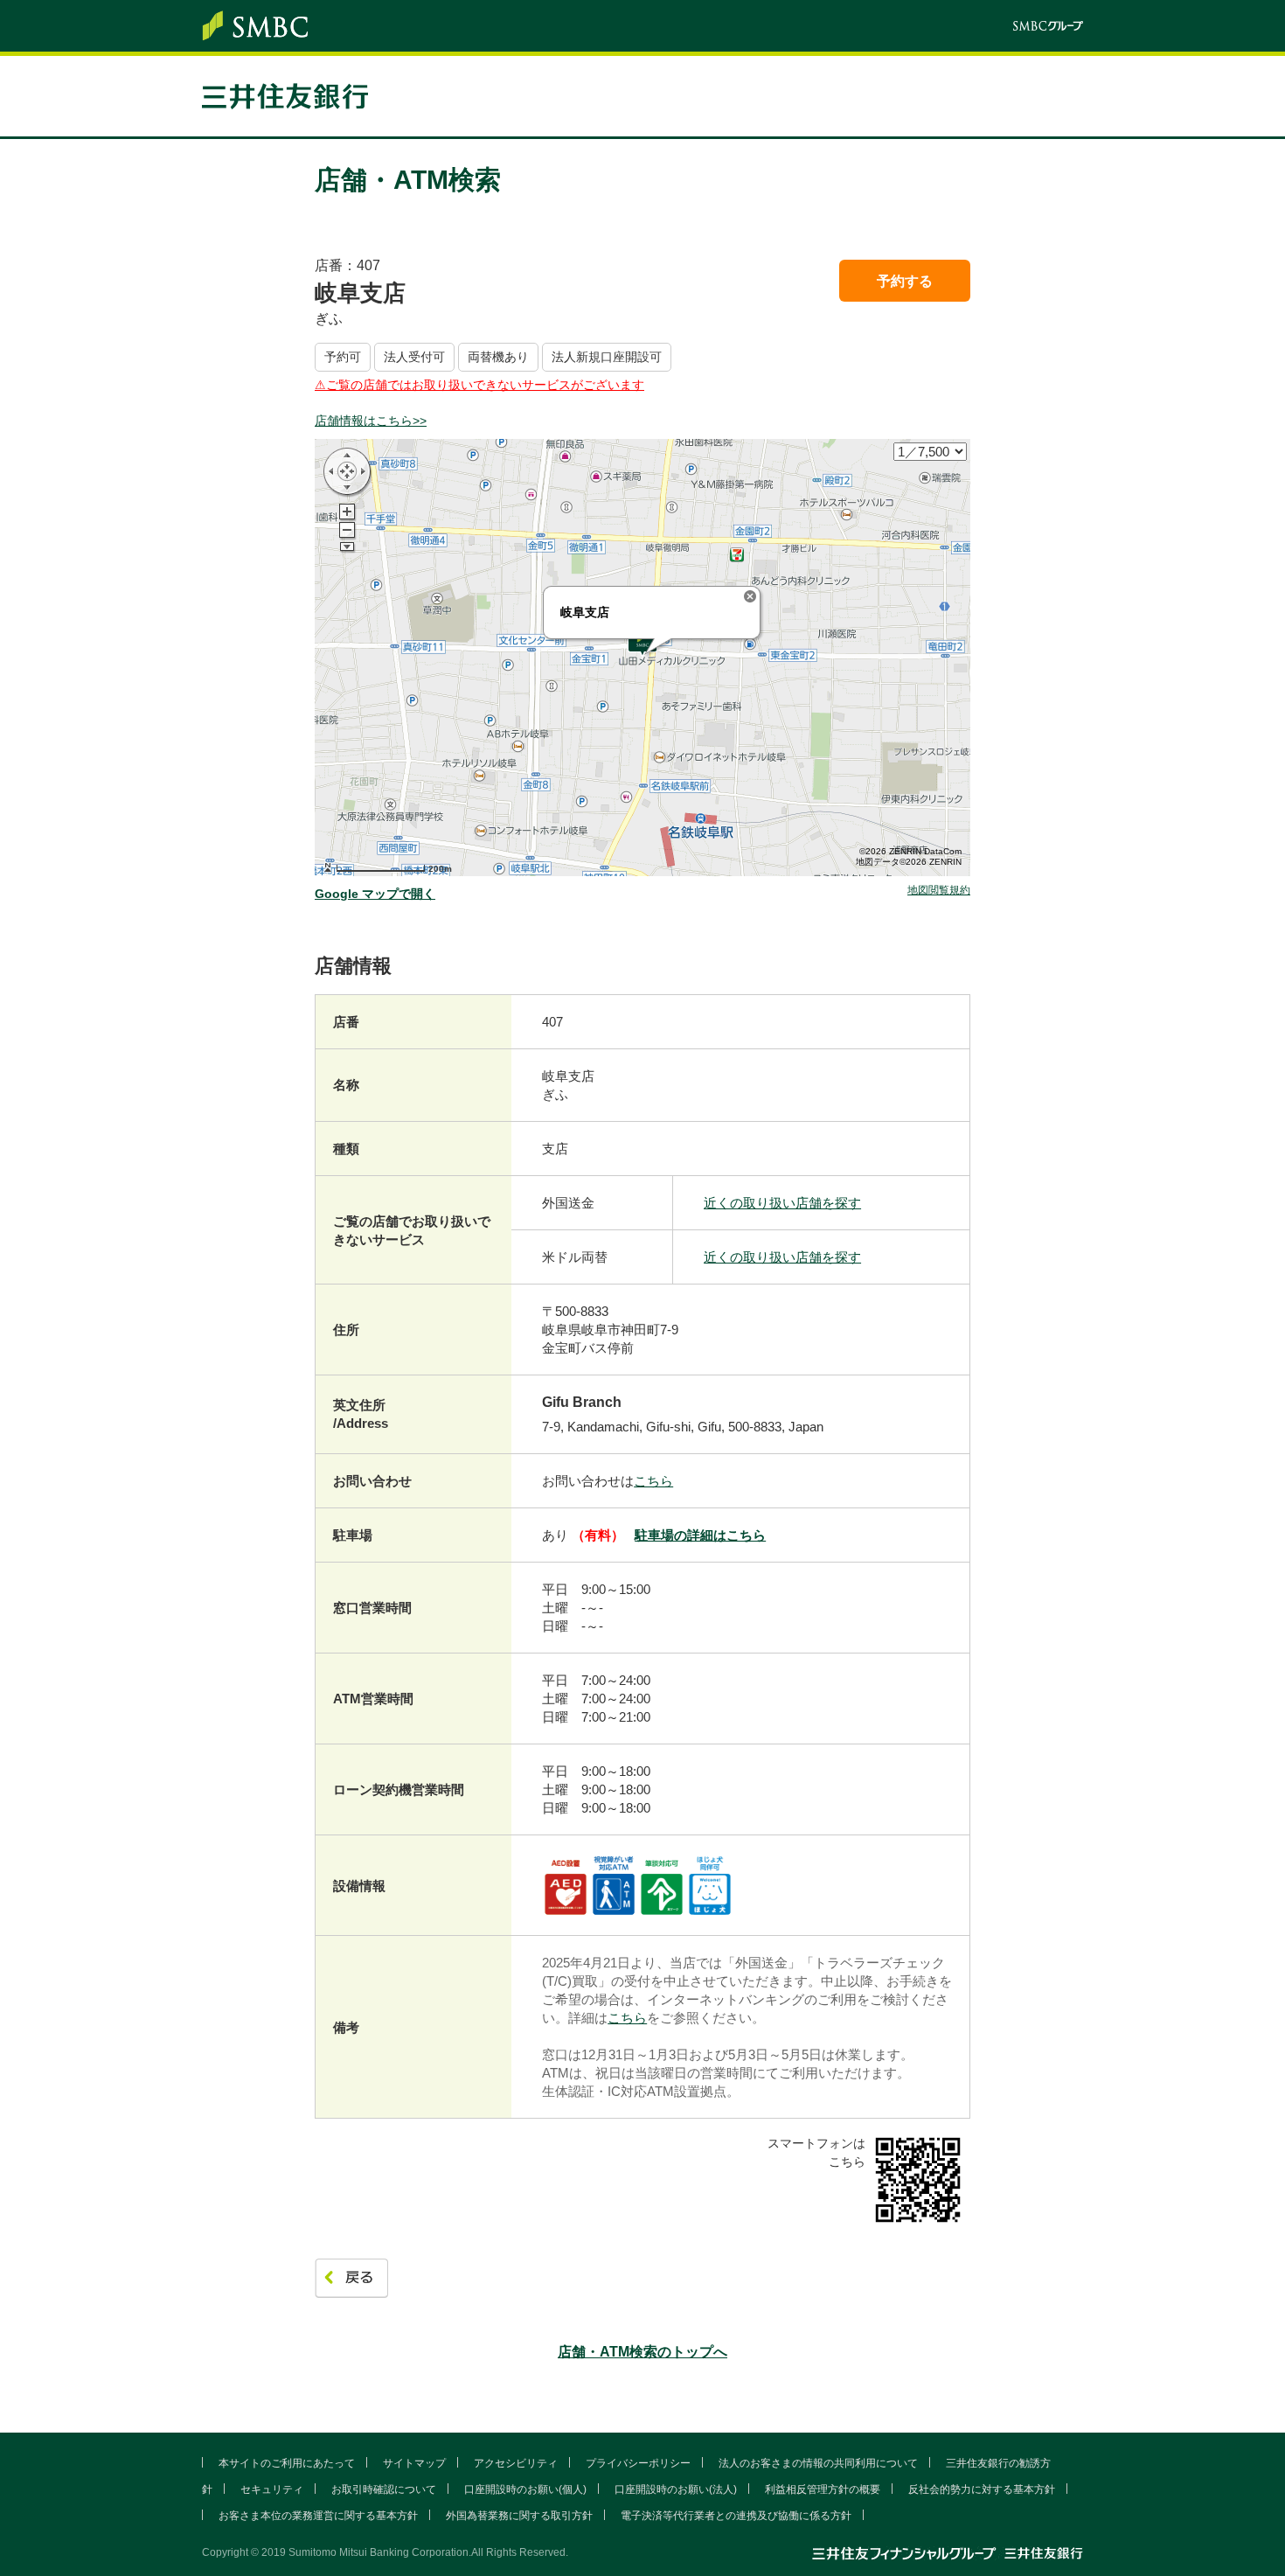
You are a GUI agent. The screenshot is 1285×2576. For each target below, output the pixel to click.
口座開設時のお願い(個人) (525, 2489)
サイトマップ (414, 2463)
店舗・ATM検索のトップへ (642, 2352)
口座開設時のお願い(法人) (676, 2489)
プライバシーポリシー (638, 2463)
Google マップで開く (375, 894)
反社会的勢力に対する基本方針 (982, 2489)
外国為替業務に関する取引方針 (519, 2516)
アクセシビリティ (516, 2463)
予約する (905, 281)
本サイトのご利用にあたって (287, 2463)
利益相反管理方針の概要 (823, 2489)
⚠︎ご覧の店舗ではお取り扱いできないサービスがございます (479, 385)
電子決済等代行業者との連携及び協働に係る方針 (736, 2516)
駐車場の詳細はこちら (700, 1535)
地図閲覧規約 (939, 891)
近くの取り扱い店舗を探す (782, 1203)
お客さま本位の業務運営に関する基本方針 (318, 2516)
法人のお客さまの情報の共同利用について (818, 2463)
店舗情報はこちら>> (371, 421)
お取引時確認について (384, 2489)
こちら (653, 1481)
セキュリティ (272, 2489)
